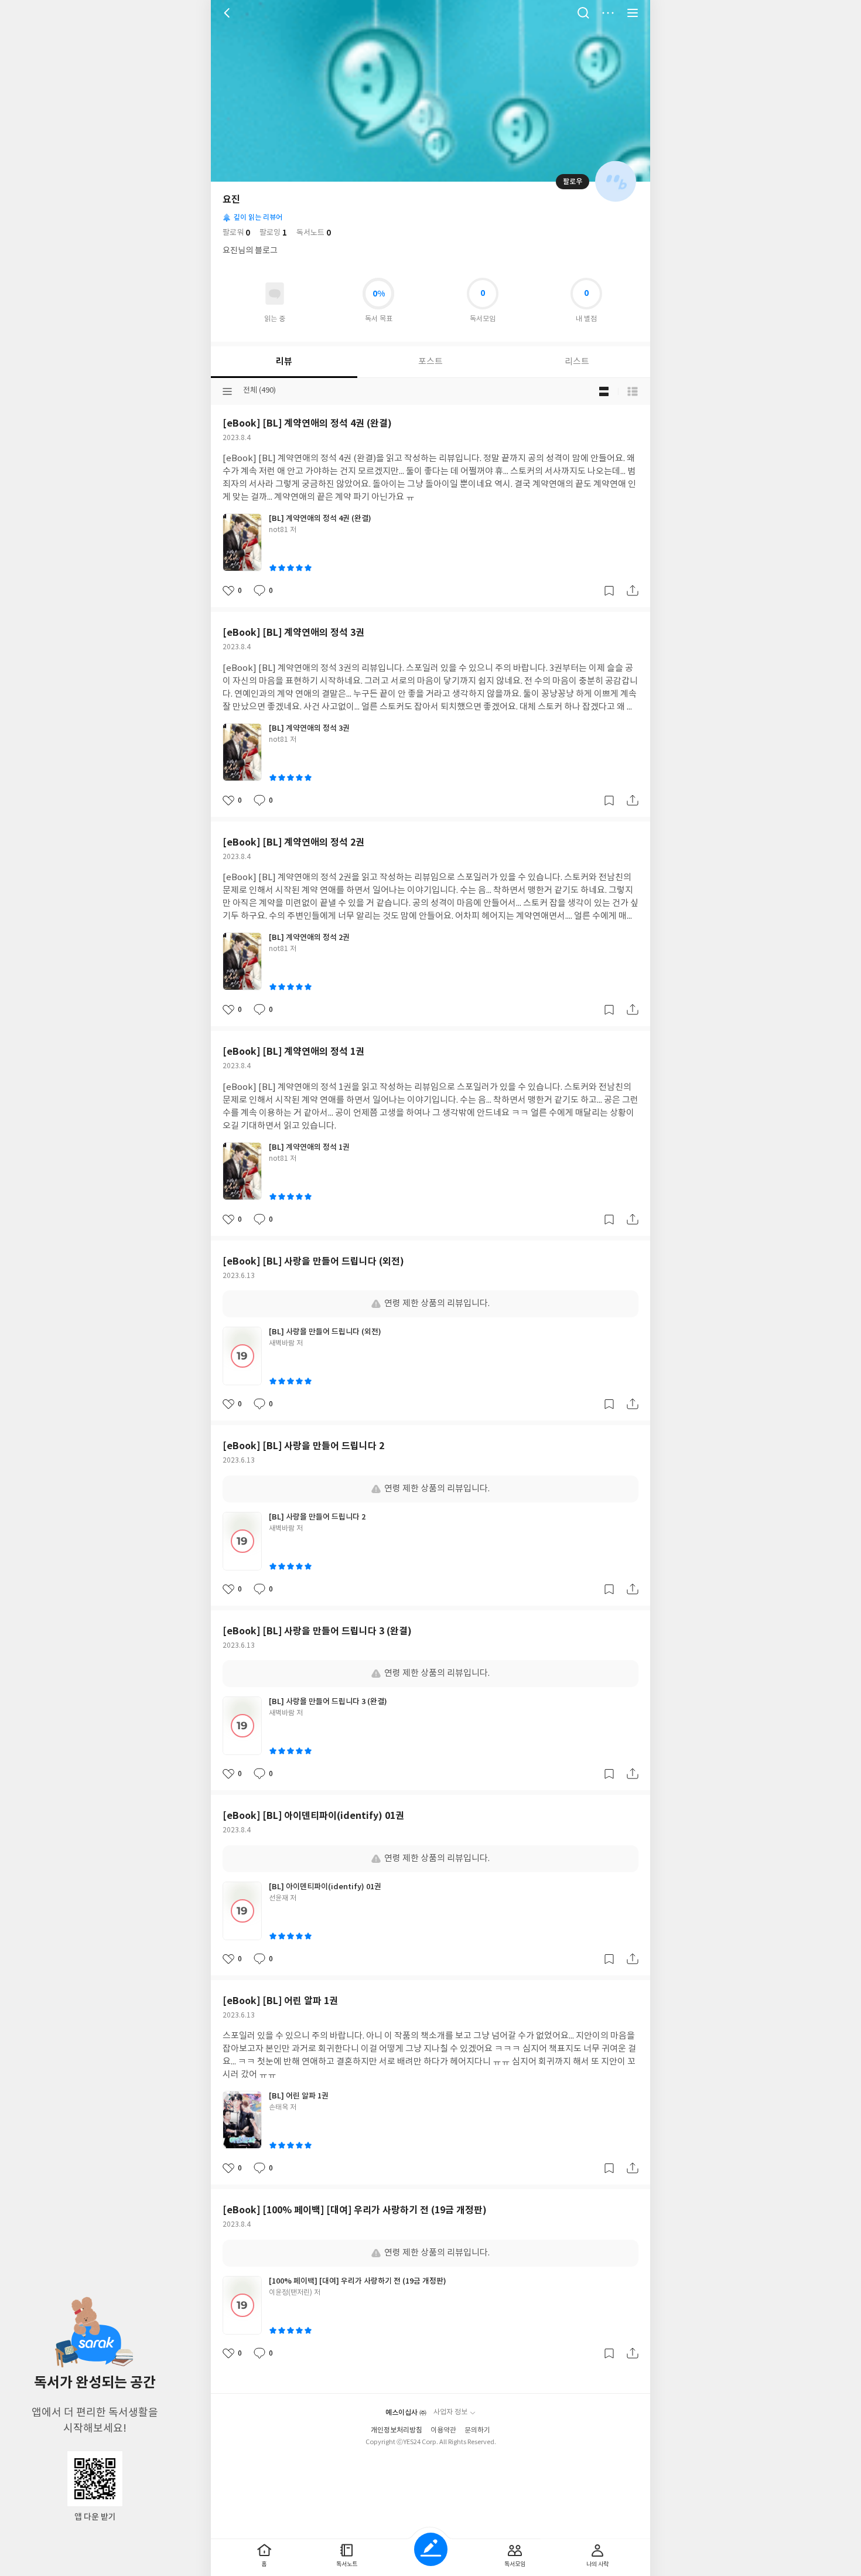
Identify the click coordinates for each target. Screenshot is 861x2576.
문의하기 (477, 2430)
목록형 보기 (633, 391)
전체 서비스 (633, 13)
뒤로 (228, 13)
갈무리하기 (609, 591)
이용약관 (443, 2430)
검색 (583, 13)
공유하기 (633, 591)
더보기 (608, 13)
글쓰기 (431, 2549)
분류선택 (227, 391)
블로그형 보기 (604, 391)
